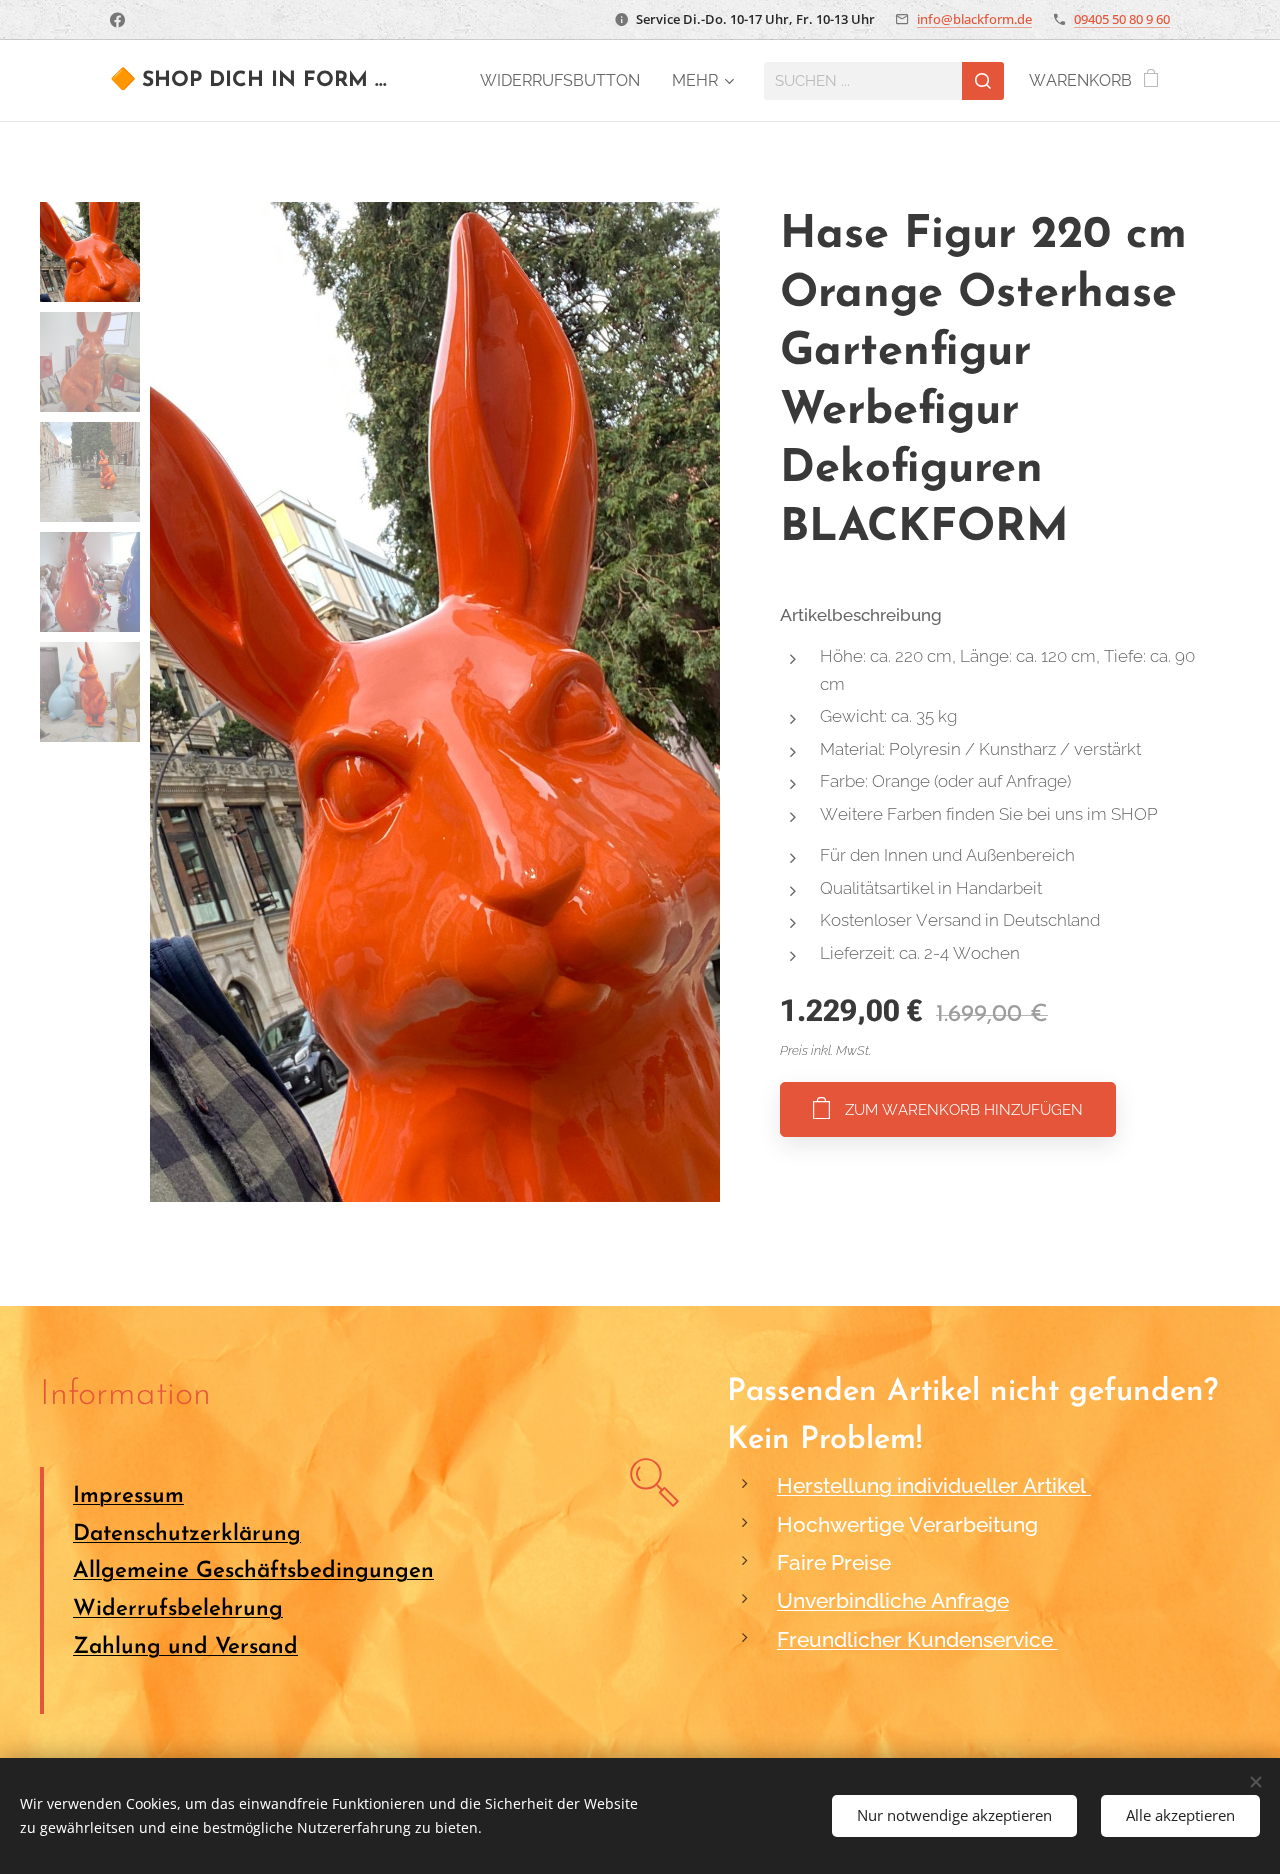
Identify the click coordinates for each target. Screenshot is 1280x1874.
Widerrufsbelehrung (178, 1609)
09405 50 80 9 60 (1122, 19)
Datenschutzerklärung (187, 1534)
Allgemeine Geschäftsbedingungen (253, 1571)
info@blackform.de (974, 19)
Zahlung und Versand (185, 1647)
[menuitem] (565, 81)
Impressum (128, 1496)
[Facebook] (117, 20)
